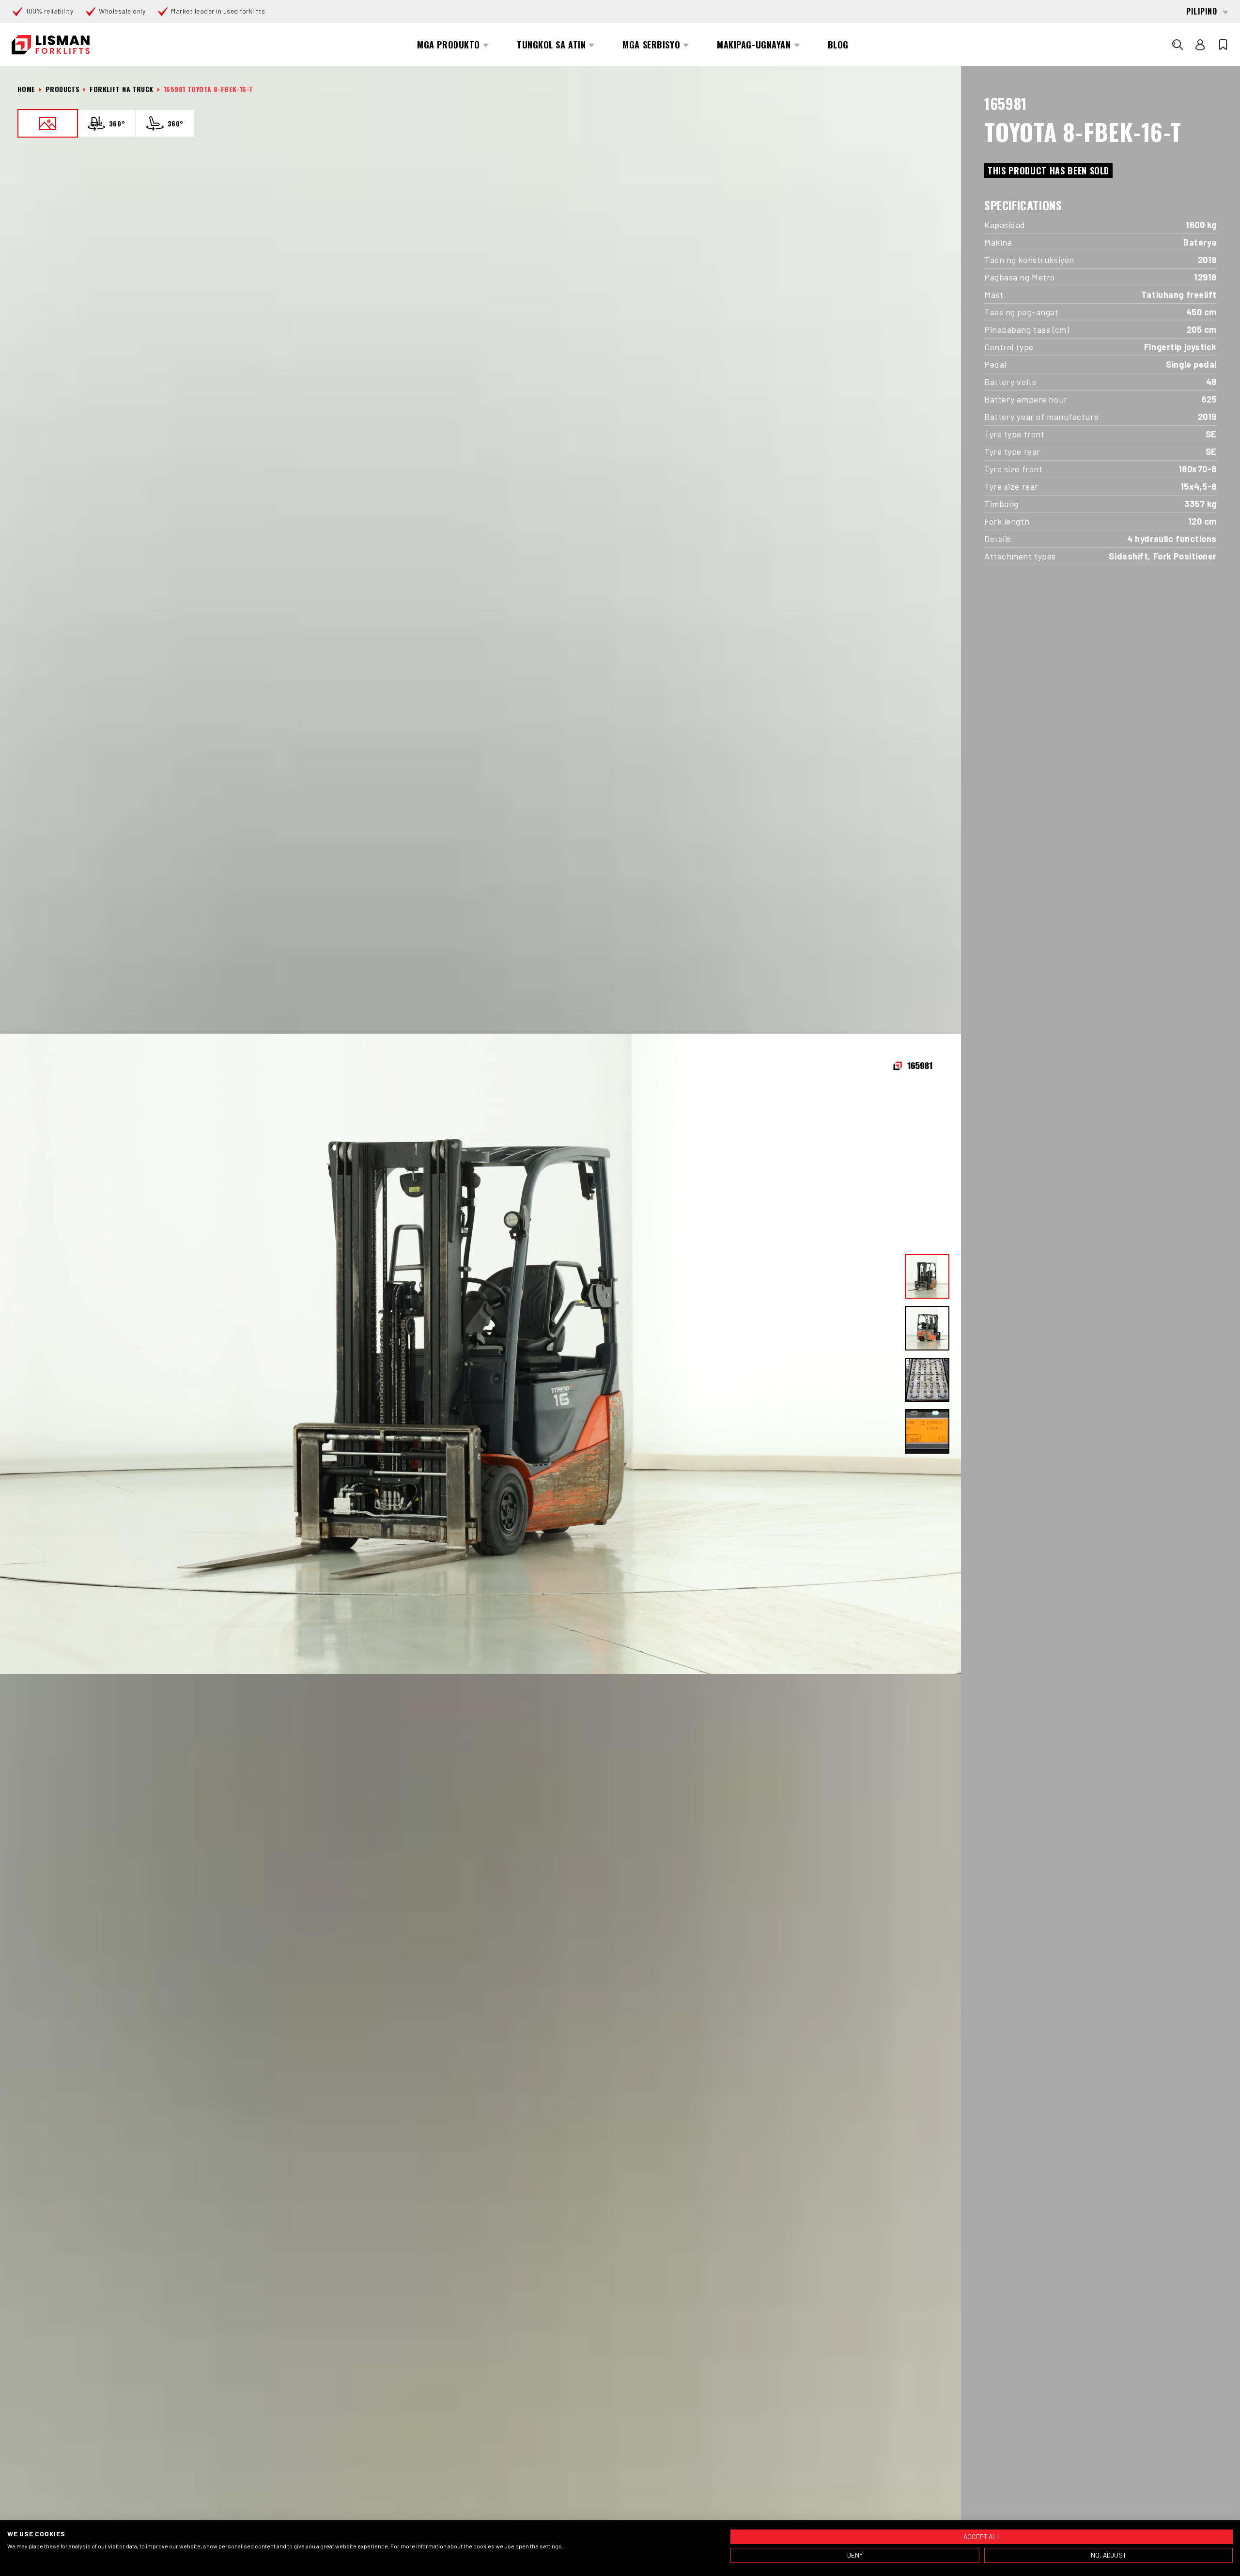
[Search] (1178, 45)
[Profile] (1200, 45)
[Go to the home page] (51, 45)
